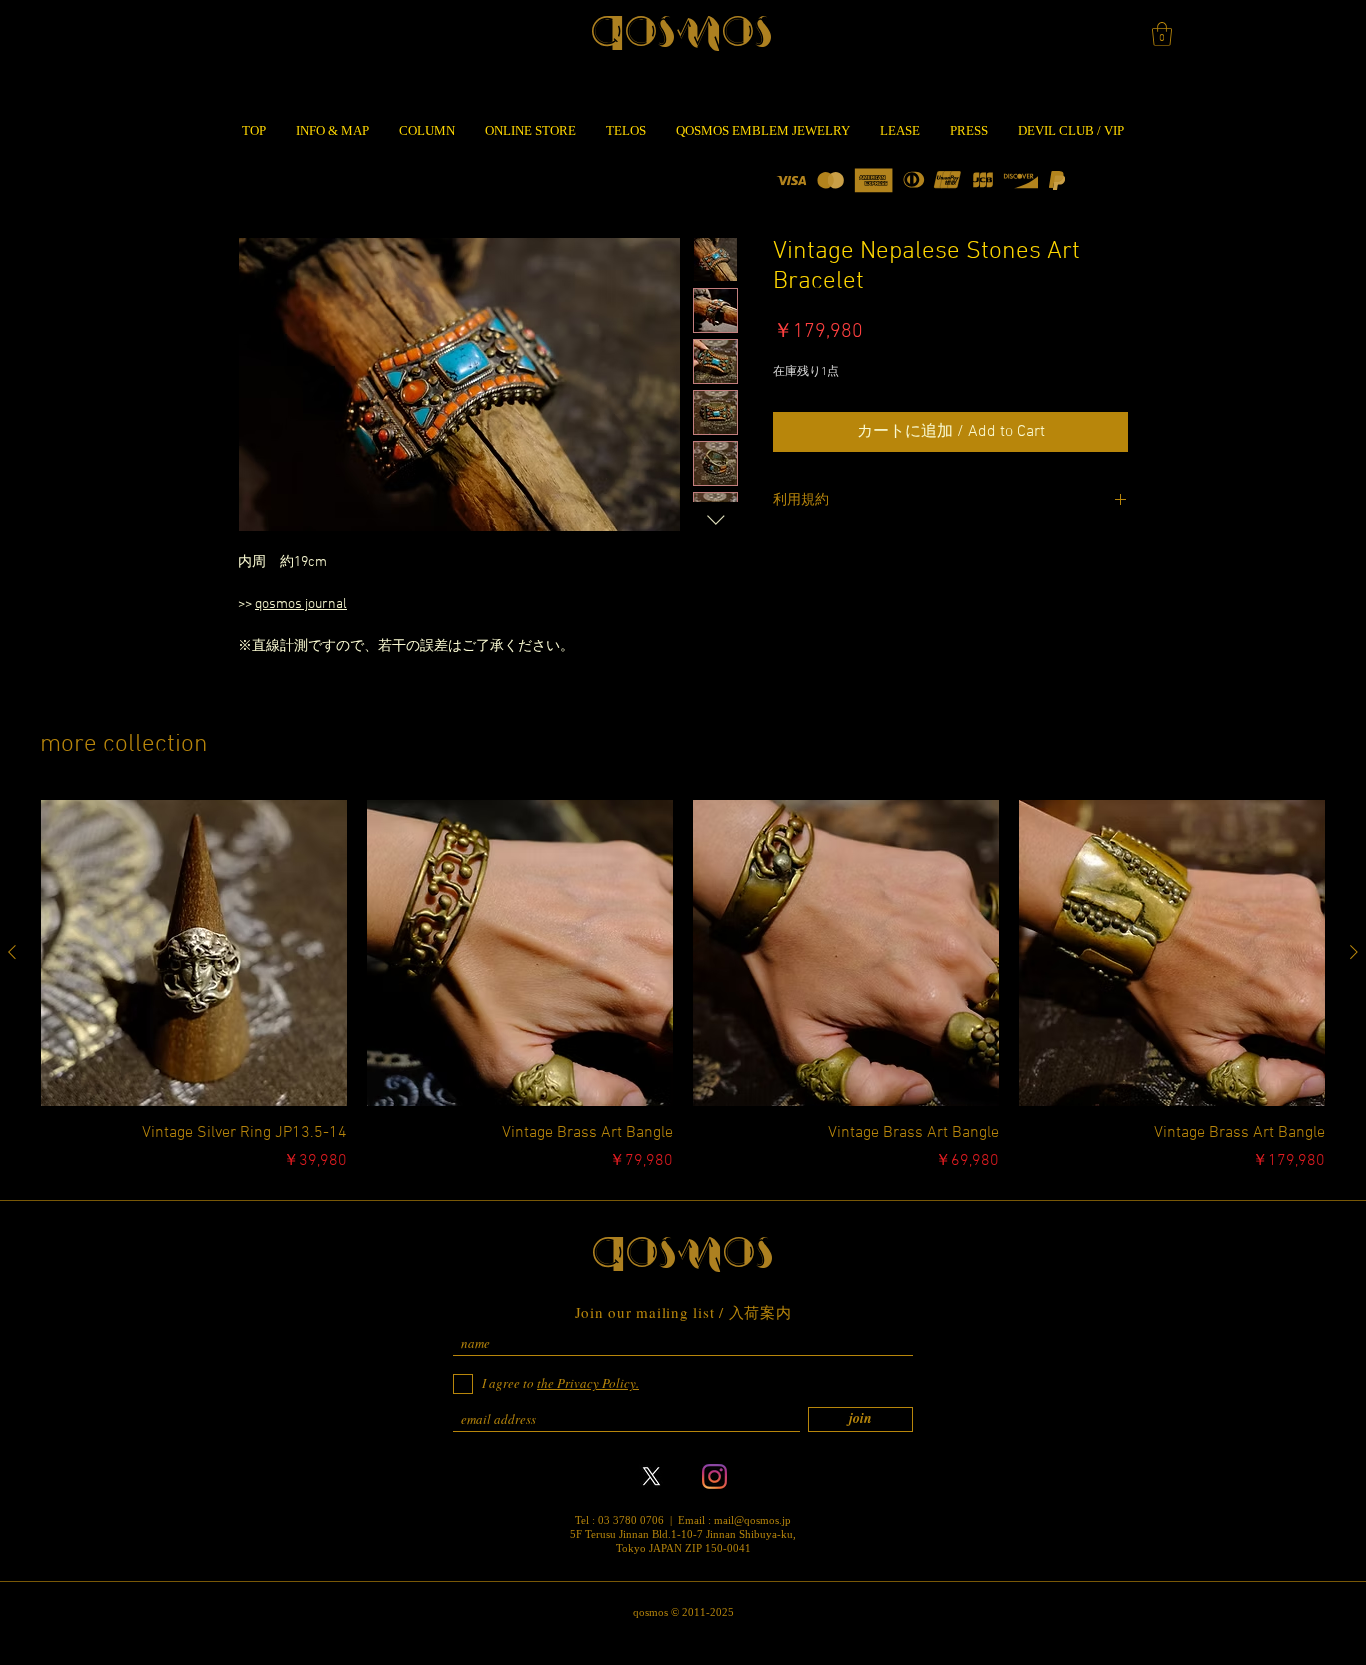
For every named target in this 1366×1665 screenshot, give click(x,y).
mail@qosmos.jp (752, 1520)
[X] (651, 1476)
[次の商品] (1354, 952)
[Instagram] (714, 1476)
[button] (1162, 34)
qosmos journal (301, 604)
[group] (683, 986)
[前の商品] (12, 952)
